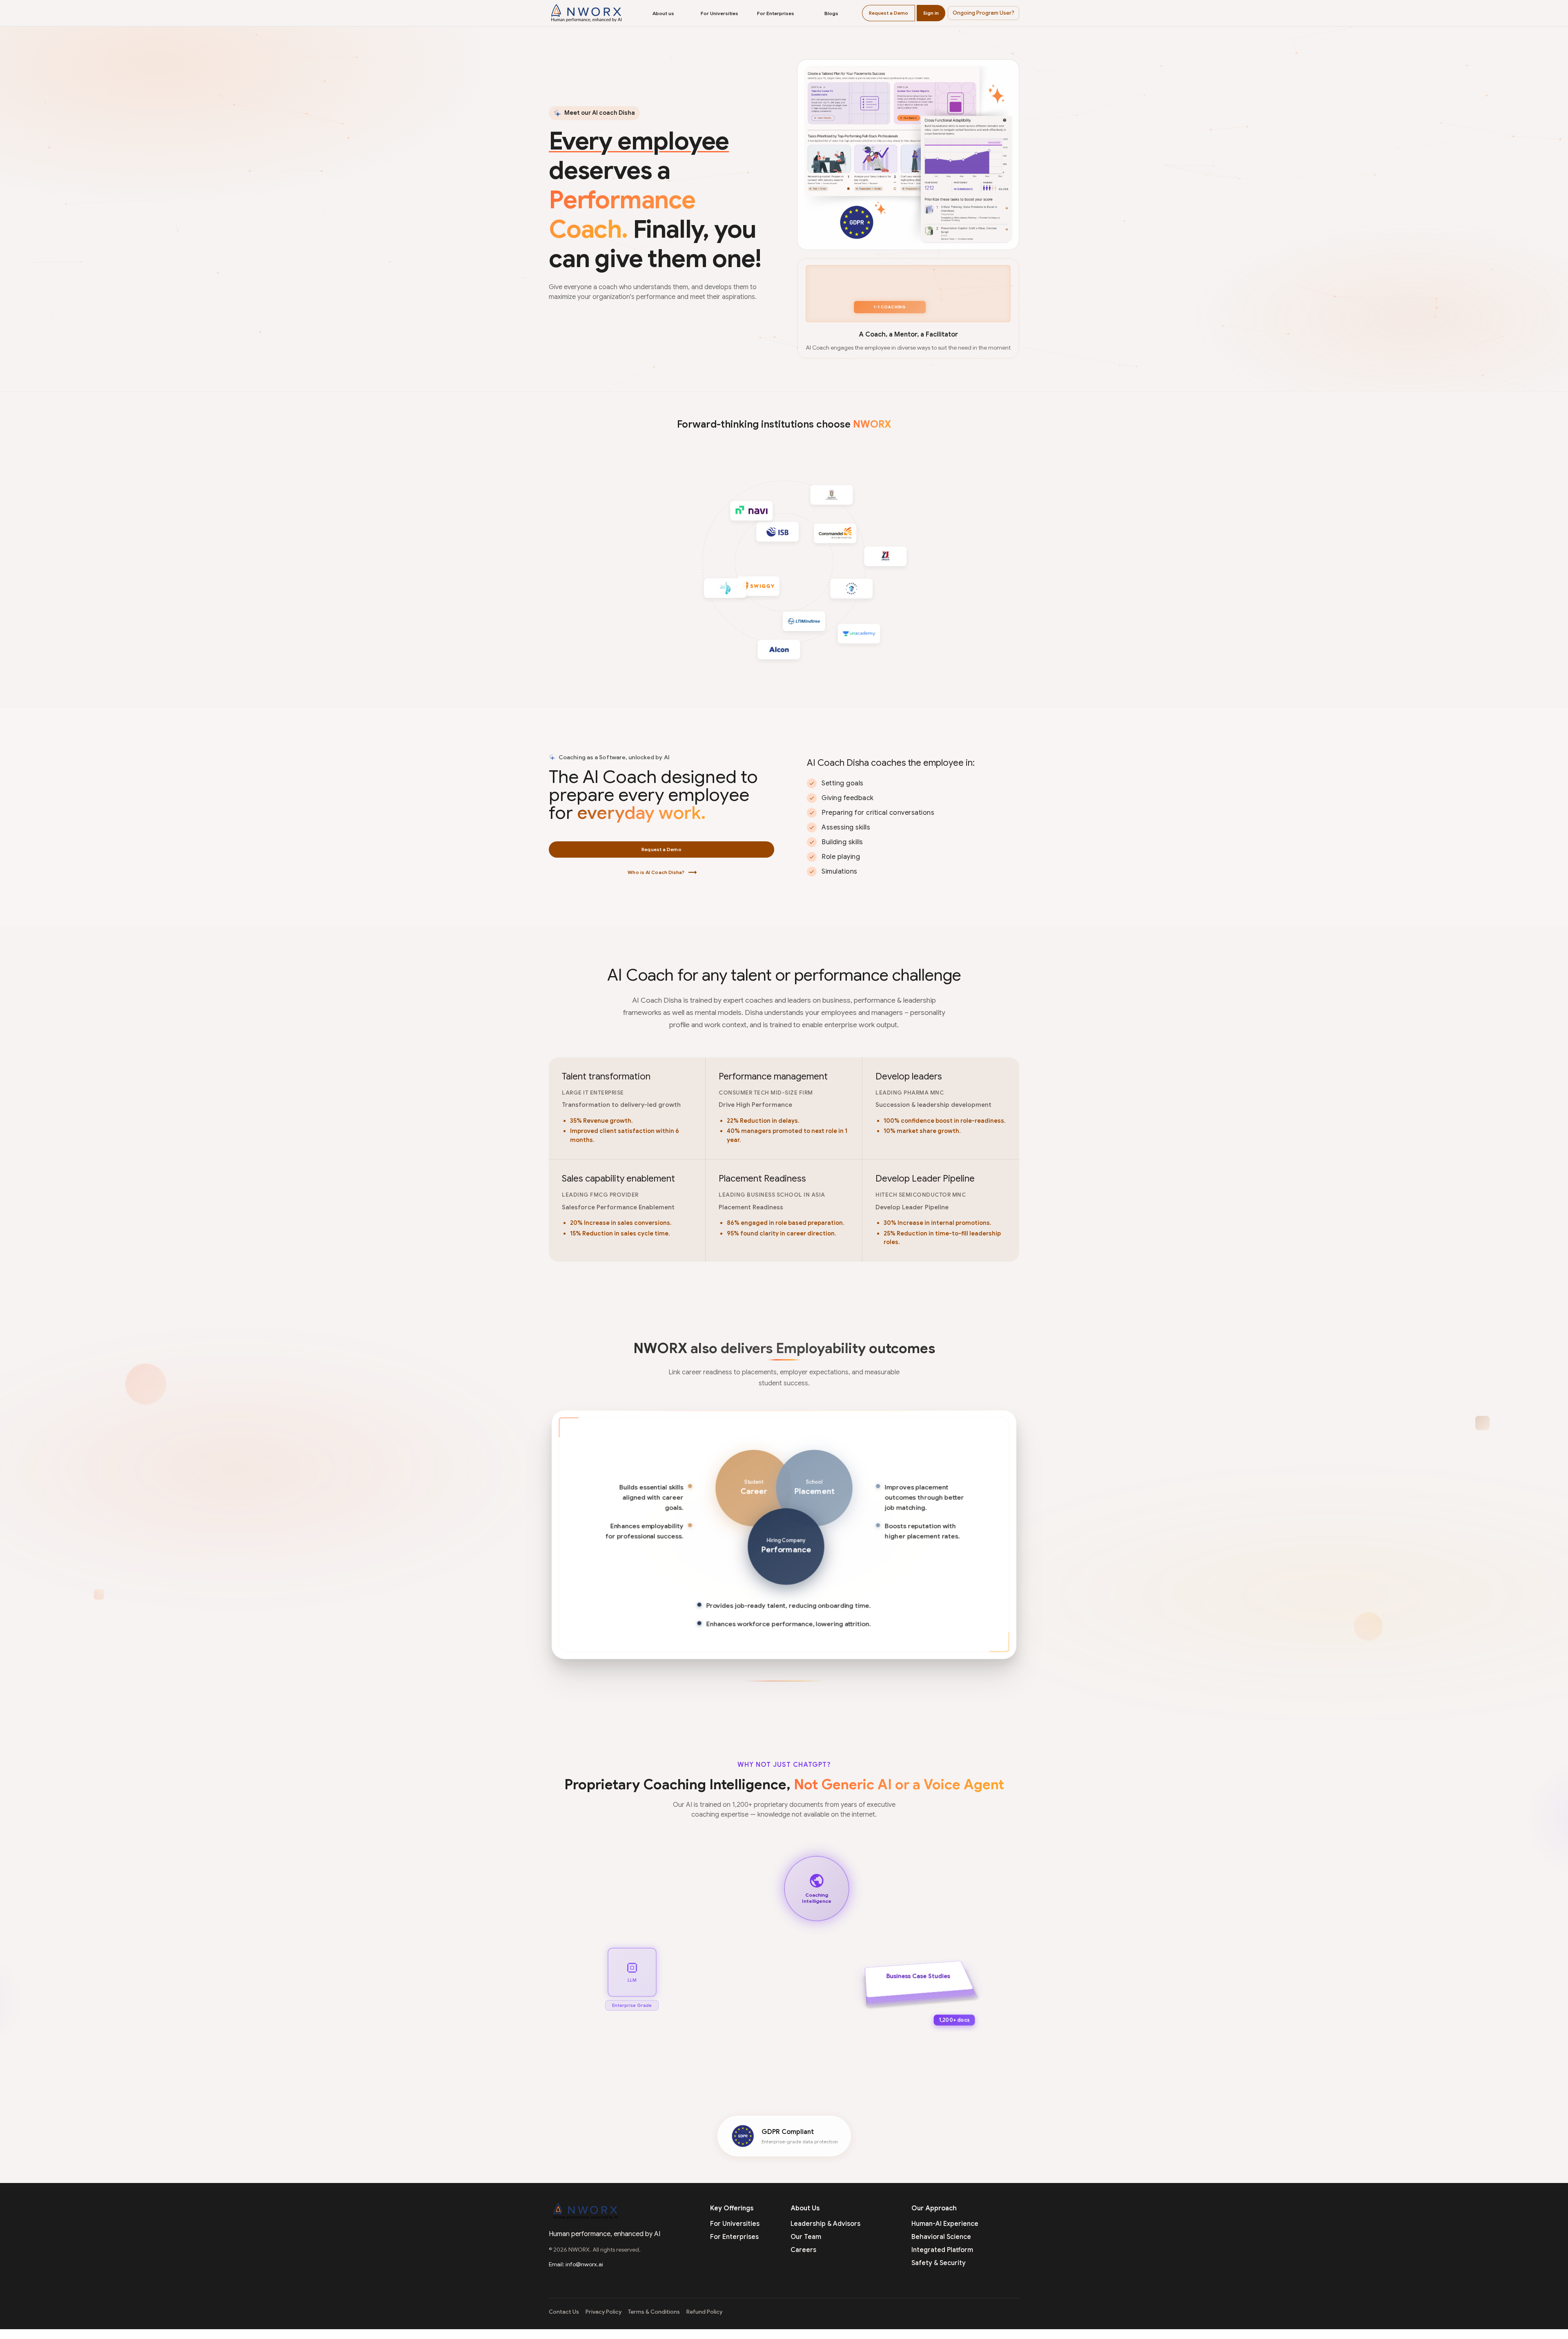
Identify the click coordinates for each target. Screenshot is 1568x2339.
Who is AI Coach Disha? (662, 872)
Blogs (831, 13)
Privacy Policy (604, 2312)
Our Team (806, 2237)
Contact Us (564, 2312)
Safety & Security (939, 2263)
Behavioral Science (941, 2237)
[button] (983, 13)
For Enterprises (776, 13)
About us (663, 13)
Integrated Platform (942, 2250)
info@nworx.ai (584, 2264)
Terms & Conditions (654, 2312)
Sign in (931, 13)
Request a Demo (889, 13)
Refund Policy (704, 2312)
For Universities (719, 13)
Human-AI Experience (945, 2224)
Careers (803, 2250)
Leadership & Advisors (825, 2224)
